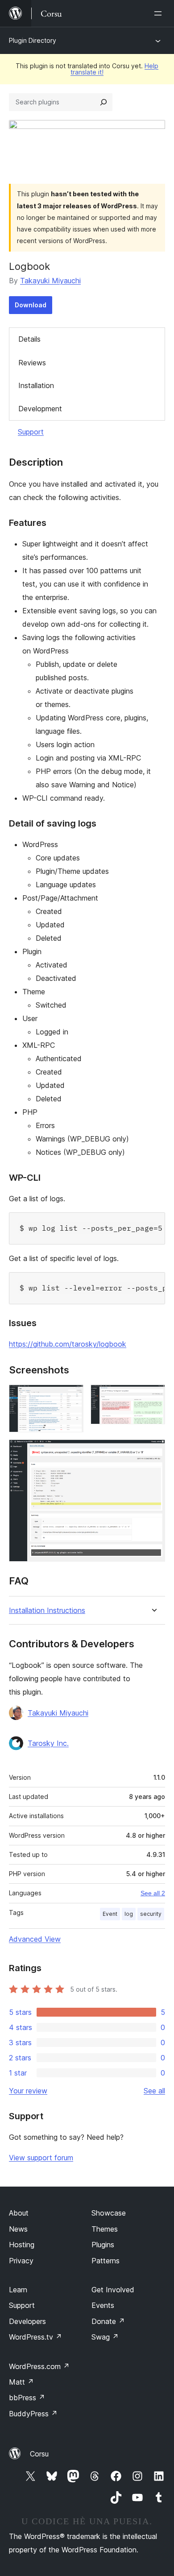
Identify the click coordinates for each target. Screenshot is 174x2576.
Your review (28, 2091)
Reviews (32, 363)
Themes (105, 2229)
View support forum (41, 2158)
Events (103, 2305)
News (18, 2229)
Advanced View (35, 1939)
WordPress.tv (35, 2337)
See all (154, 2091)
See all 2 (153, 1893)
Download (31, 305)
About (19, 2213)
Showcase (109, 2213)
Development (40, 409)
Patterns (106, 2261)
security (151, 1914)
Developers (27, 2321)
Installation (36, 385)
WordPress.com (39, 2366)
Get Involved (113, 2290)
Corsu (39, 2454)
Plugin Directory (33, 40)
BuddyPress (33, 2414)
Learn (18, 2290)
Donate (108, 2321)
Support (31, 432)
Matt (21, 2382)
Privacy (21, 2261)
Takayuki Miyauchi (50, 281)
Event (110, 1914)
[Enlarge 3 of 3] (153, 1451)
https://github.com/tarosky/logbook (68, 1344)
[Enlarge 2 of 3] (153, 1397)
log (129, 1914)
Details (29, 339)
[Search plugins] (104, 102)
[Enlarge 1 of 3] (71, 1397)
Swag (105, 2337)
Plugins (103, 2245)
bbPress (27, 2398)
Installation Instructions (47, 1611)
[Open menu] (160, 13)
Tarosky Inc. (48, 1743)
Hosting (22, 2245)
